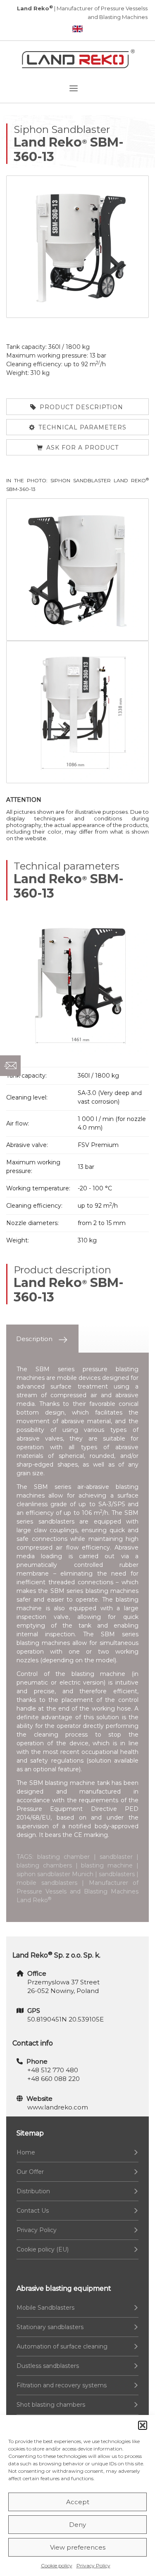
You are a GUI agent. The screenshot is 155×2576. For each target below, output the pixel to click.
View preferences (78, 2547)
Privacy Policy (93, 2565)
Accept (78, 2502)
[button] (143, 2425)
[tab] (42, 1339)
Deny (77, 2525)
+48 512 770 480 (53, 2070)
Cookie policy (57, 2565)
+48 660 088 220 (54, 2079)
